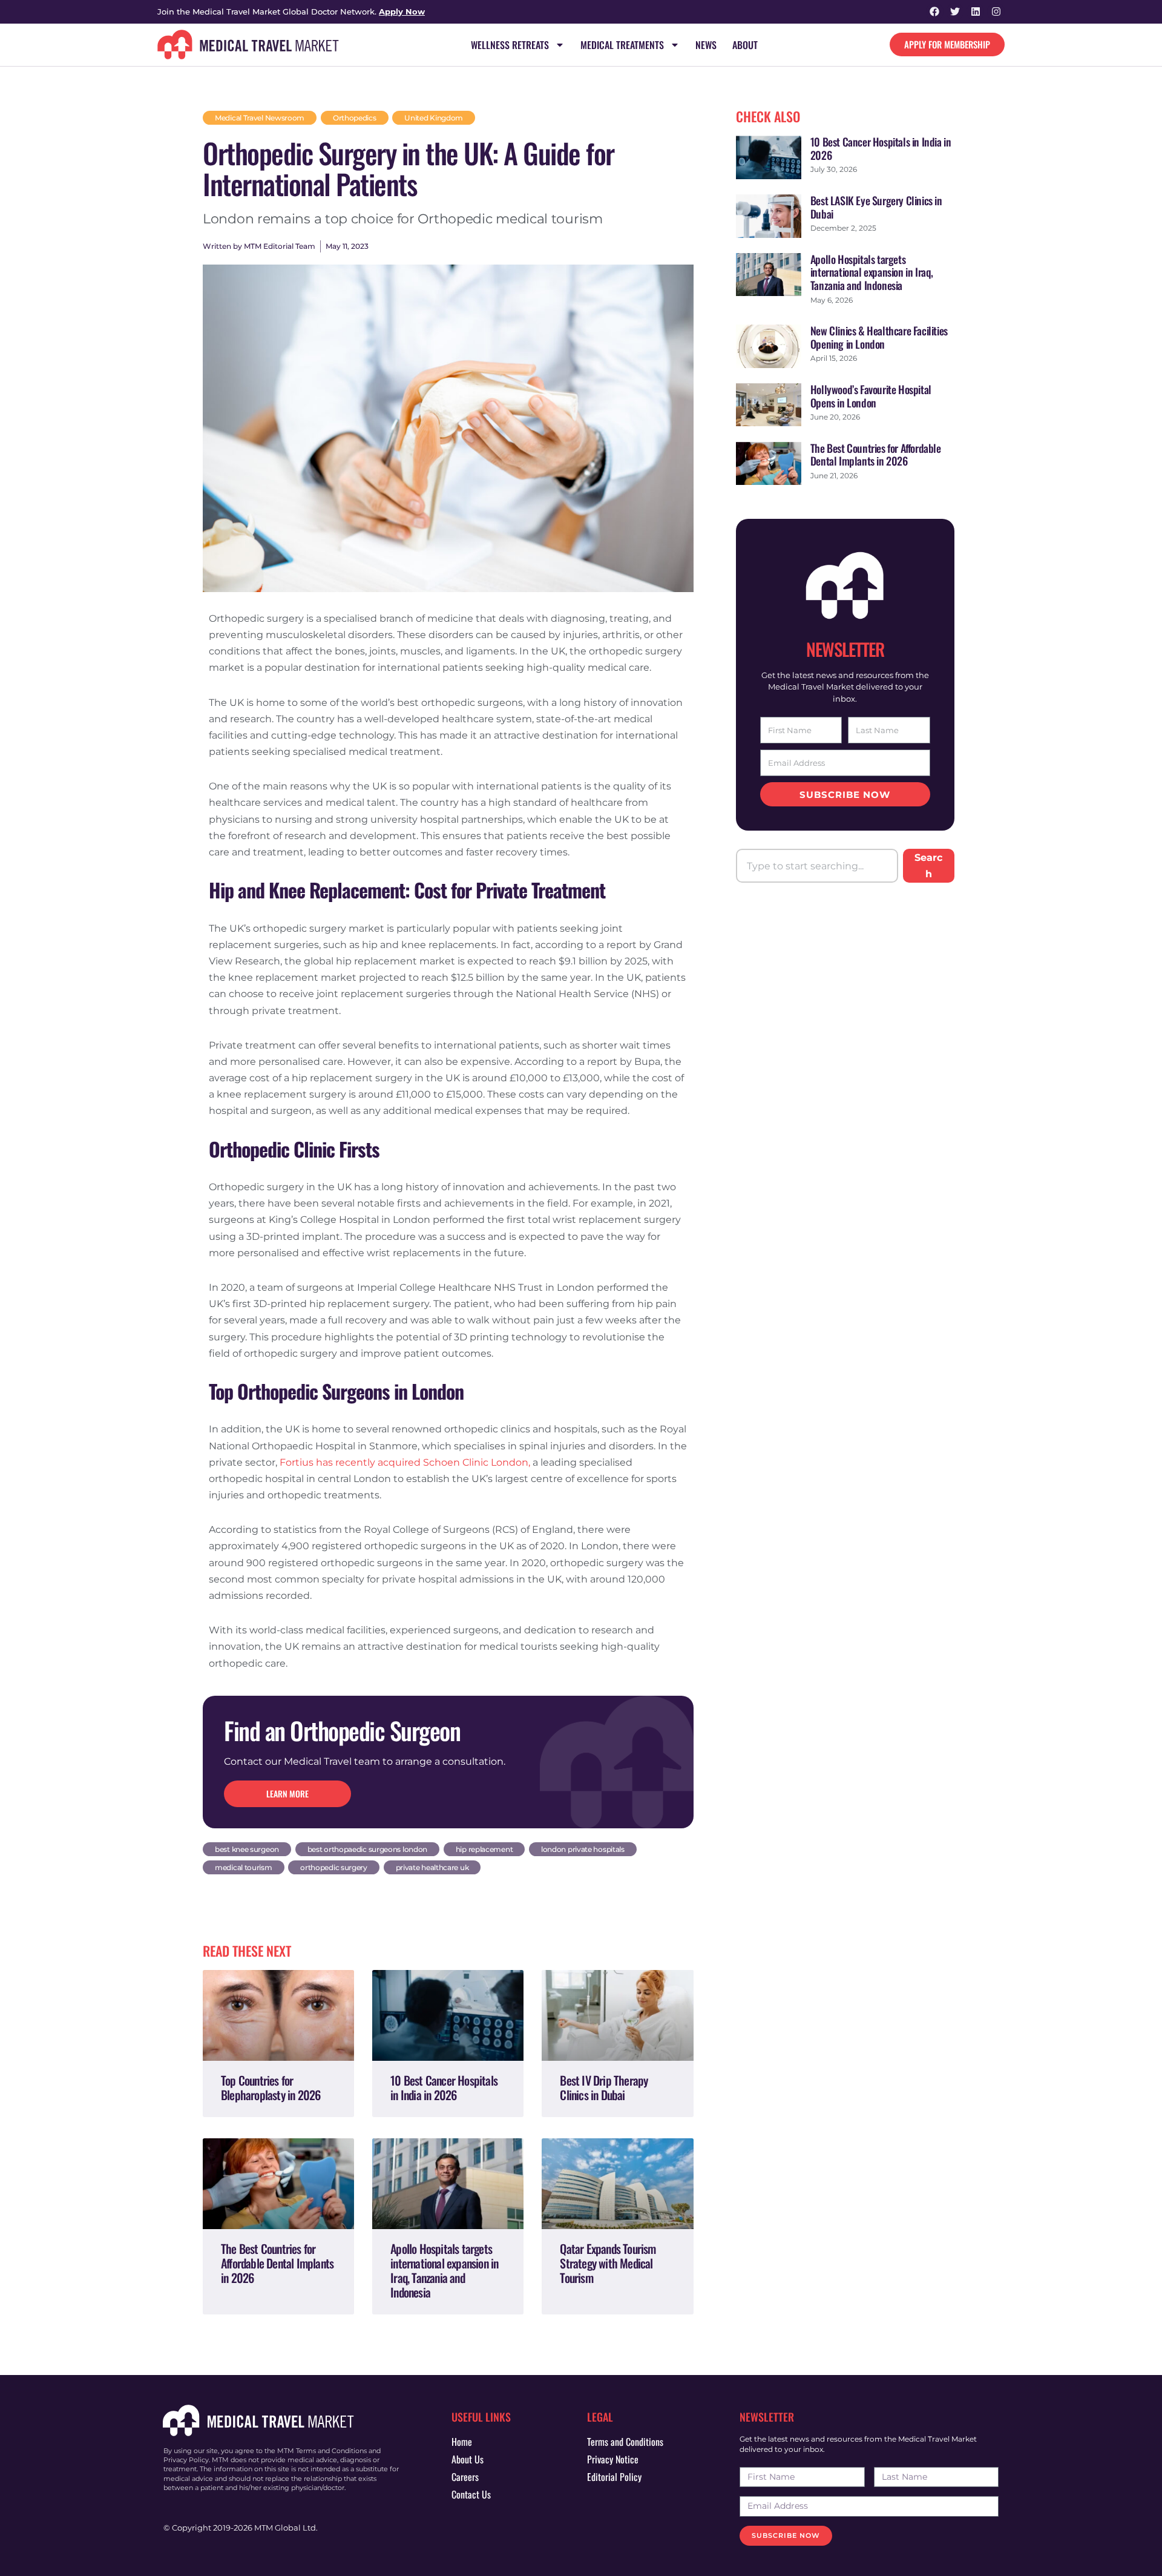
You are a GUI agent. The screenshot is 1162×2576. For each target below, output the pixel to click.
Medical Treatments (622, 45)
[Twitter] (955, 12)
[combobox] (817, 866)
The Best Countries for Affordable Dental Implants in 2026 (277, 2263)
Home (462, 2442)
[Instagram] (996, 12)
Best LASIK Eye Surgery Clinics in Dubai (876, 207)
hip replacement (484, 1849)
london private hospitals (583, 1849)
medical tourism (244, 1867)
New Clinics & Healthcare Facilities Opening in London (879, 337)
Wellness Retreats (510, 45)
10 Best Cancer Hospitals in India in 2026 (444, 2087)
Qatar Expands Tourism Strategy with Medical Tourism (608, 2263)
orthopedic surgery (334, 1867)
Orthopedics (355, 118)
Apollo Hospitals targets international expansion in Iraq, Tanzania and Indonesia (444, 2270)
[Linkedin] (975, 12)
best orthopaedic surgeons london (367, 1849)
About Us (468, 2459)
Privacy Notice (613, 2459)
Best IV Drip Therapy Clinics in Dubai (604, 2087)
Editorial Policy (614, 2477)
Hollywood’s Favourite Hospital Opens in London (871, 396)
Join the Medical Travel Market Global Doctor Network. (291, 12)
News (706, 45)
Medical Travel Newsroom (260, 118)
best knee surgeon (247, 1849)
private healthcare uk (432, 1867)
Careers (465, 2477)
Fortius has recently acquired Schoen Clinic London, (405, 1462)
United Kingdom (434, 118)
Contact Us (471, 2494)
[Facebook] (935, 12)
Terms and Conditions (625, 2442)
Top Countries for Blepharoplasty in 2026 (271, 2087)
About (745, 45)
